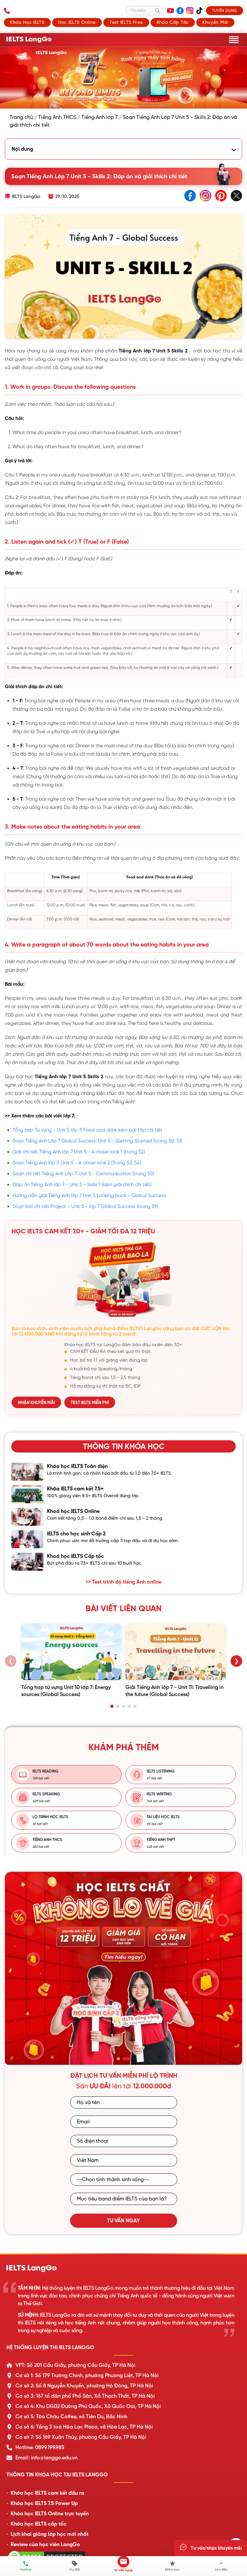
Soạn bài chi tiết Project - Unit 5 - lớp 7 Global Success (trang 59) (85, 1206)
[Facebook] (180, 11)
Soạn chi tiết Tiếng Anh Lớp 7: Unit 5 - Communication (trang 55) (83, 1173)
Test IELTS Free (126, 22)
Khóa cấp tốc (173, 22)
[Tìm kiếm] (158, 11)
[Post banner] (123, 78)
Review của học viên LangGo (45, 2545)
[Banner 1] (118, 2059)
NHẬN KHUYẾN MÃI (36, 1403)
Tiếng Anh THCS (57, 117)
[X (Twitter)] (236, 196)
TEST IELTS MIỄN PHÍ (90, 1403)
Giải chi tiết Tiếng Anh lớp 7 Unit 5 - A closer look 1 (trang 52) (79, 1152)
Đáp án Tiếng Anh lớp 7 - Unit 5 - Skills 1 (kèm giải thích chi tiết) (82, 1184)
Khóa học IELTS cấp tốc (39, 2524)
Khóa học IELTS (27, 22)
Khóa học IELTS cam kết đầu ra (47, 2493)
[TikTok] (199, 11)
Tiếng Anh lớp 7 (100, 117)
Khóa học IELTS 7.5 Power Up (44, 2503)
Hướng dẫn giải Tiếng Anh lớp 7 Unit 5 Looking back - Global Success (89, 1195)
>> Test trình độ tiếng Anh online (123, 1582)
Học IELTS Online (77, 22)
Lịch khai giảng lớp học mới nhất (50, 2534)
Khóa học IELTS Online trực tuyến (50, 2514)
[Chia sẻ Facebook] (190, 196)
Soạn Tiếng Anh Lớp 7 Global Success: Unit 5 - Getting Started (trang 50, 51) (97, 1141)
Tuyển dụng (224, 11)
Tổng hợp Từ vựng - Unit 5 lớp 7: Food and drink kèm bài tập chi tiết (87, 1130)
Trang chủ (21, 117)
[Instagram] (190, 11)
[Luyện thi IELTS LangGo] (123, 2269)
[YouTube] (170, 11)
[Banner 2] (126, 2059)
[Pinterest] (221, 196)
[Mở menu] (234, 40)
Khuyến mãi (215, 22)
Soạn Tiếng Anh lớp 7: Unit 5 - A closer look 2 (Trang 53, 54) (77, 1163)
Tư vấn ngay (123, 2221)
